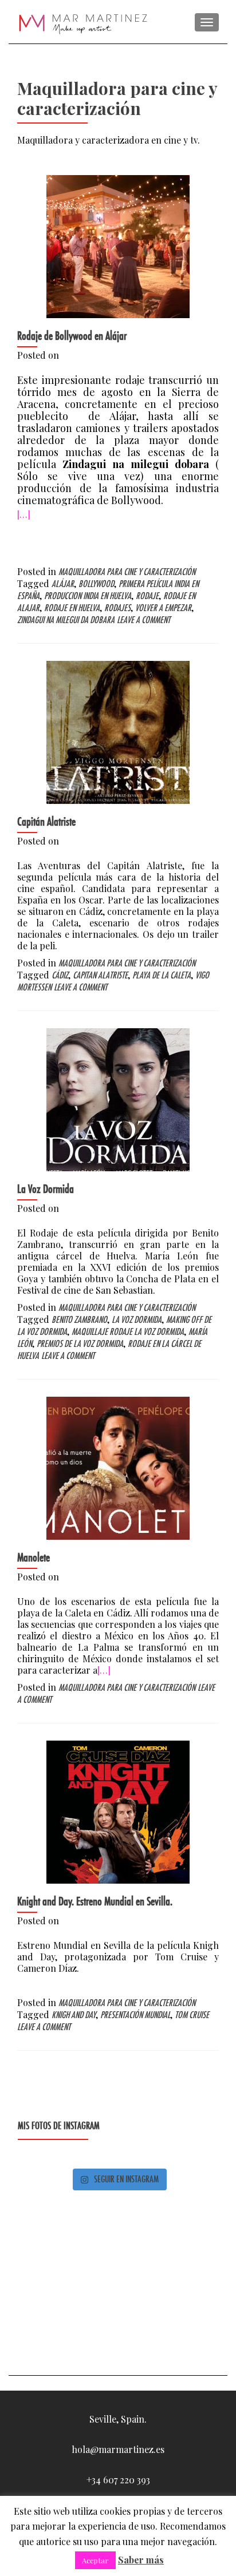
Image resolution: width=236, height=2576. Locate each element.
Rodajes (117, 608)
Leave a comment (143, 620)
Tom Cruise (192, 2015)
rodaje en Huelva (72, 608)
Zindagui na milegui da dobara (66, 620)
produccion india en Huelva (88, 596)
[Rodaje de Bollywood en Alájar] (118, 245)
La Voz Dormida (46, 1189)
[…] (24, 514)
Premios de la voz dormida (80, 1344)
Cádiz (60, 975)
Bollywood (96, 584)
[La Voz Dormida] (118, 1098)
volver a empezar (163, 608)
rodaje (147, 596)
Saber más (141, 2560)
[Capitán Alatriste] (118, 731)
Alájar (63, 584)
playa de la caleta (162, 975)
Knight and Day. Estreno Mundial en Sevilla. (95, 1901)
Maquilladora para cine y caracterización (127, 572)
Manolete (34, 1558)
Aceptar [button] (95, 2560)
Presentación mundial (135, 2015)
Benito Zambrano (79, 1320)
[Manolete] (118, 1467)
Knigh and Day (74, 2015)
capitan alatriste (100, 975)
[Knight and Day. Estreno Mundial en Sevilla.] (118, 1811)
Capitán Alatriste (46, 822)
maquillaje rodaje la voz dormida (128, 1332)
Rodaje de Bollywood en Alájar (72, 336)
